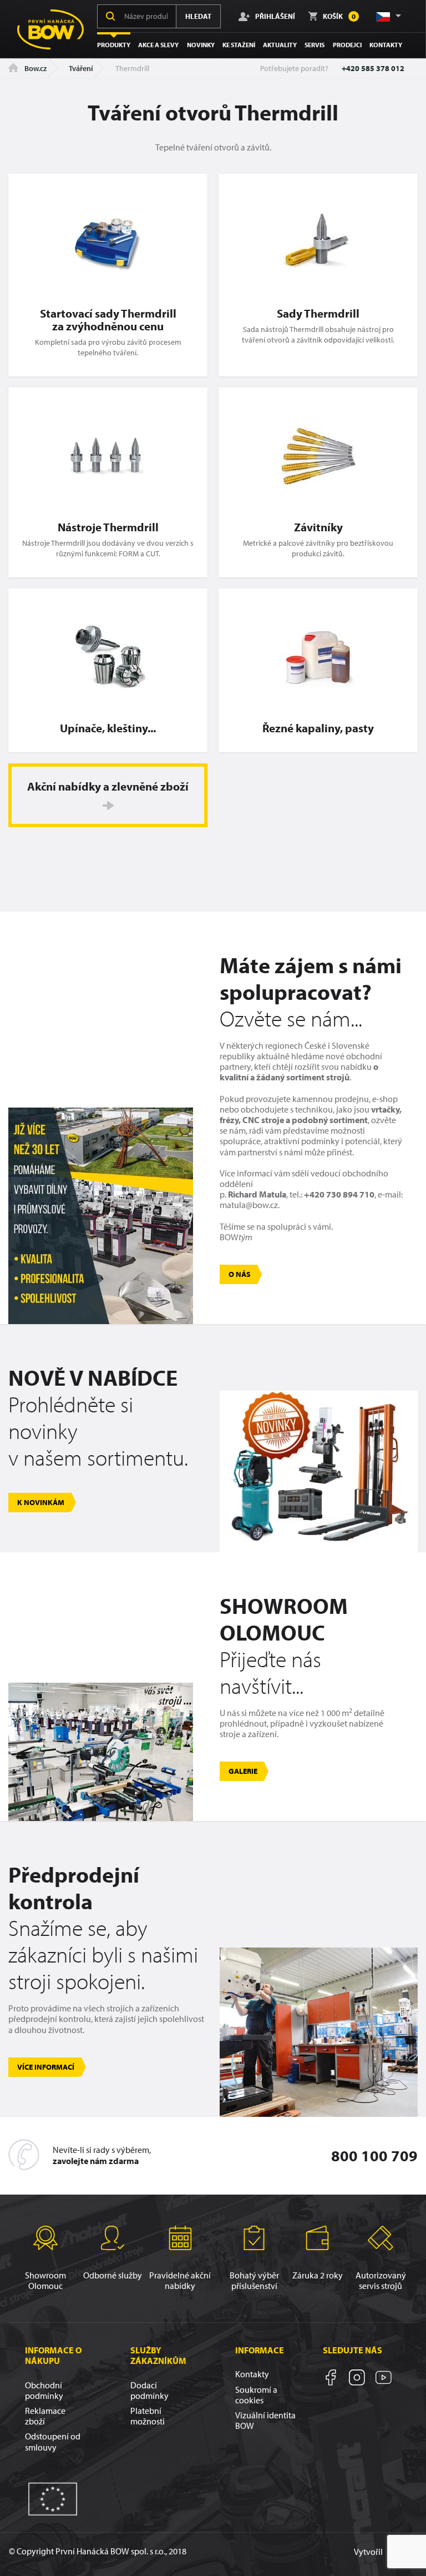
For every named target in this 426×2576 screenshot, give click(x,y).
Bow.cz (35, 68)
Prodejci (347, 45)
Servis (315, 45)
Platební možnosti (148, 2416)
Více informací (46, 2067)
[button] (388, 16)
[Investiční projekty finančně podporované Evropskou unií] (53, 2498)
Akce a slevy (158, 45)
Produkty (114, 45)
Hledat (198, 16)
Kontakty (386, 45)
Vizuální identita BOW (265, 2420)
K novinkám (41, 1502)
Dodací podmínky (149, 2390)
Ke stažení (239, 45)
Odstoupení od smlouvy (53, 2441)
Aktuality (280, 45)
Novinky (201, 45)
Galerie (243, 1771)
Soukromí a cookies (256, 2395)
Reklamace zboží (45, 2416)
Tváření (81, 68)
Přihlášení (275, 16)
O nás (240, 1274)
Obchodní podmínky (44, 2390)
